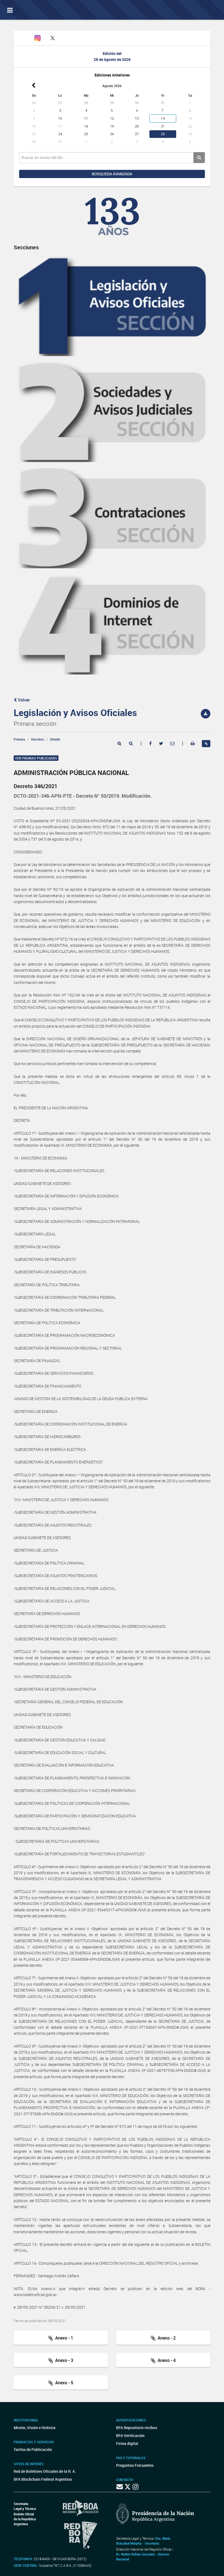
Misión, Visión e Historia (35, 2428)
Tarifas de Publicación (33, 2449)
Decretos (38, 739)
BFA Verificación (130, 2435)
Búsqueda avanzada (112, 174)
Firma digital (127, 2443)
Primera (19, 739)
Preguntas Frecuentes (135, 2465)
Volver (23, 700)
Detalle (55, 739)
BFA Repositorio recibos (137, 2428)
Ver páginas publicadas (36, 758)
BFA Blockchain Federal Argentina (43, 2479)
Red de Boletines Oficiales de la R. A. (45, 2471)
